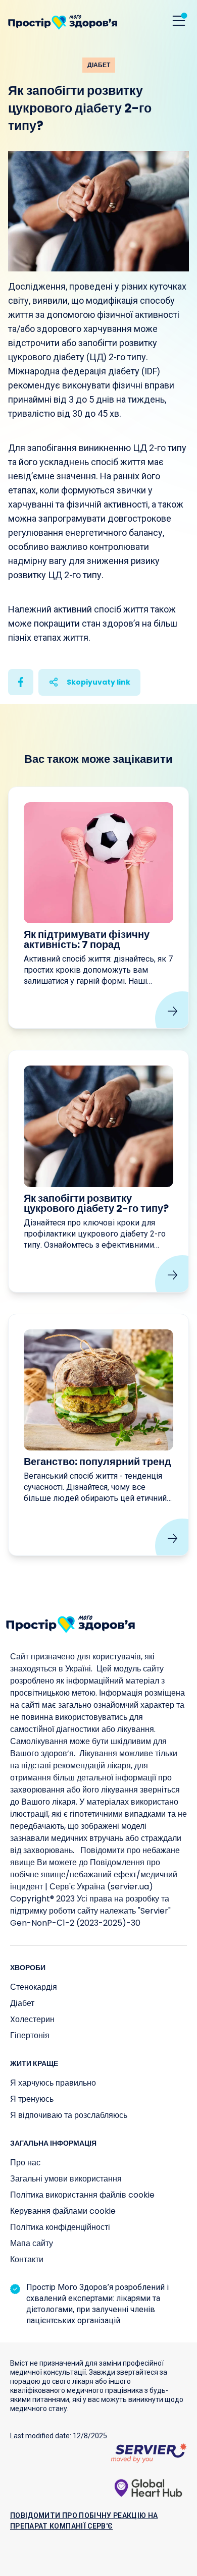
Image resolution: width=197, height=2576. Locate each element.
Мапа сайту (32, 2243)
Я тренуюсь (32, 2099)
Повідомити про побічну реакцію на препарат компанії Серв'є (84, 2521)
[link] (98, 908)
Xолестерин (32, 2019)
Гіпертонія (30, 2035)
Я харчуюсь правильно (53, 2083)
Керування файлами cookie (63, 2211)
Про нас (25, 2163)
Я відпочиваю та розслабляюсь (69, 2115)
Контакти (27, 2259)
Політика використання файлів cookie (82, 2195)
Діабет (22, 2003)
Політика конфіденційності (60, 2227)
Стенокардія (34, 1987)
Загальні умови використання (66, 2179)
